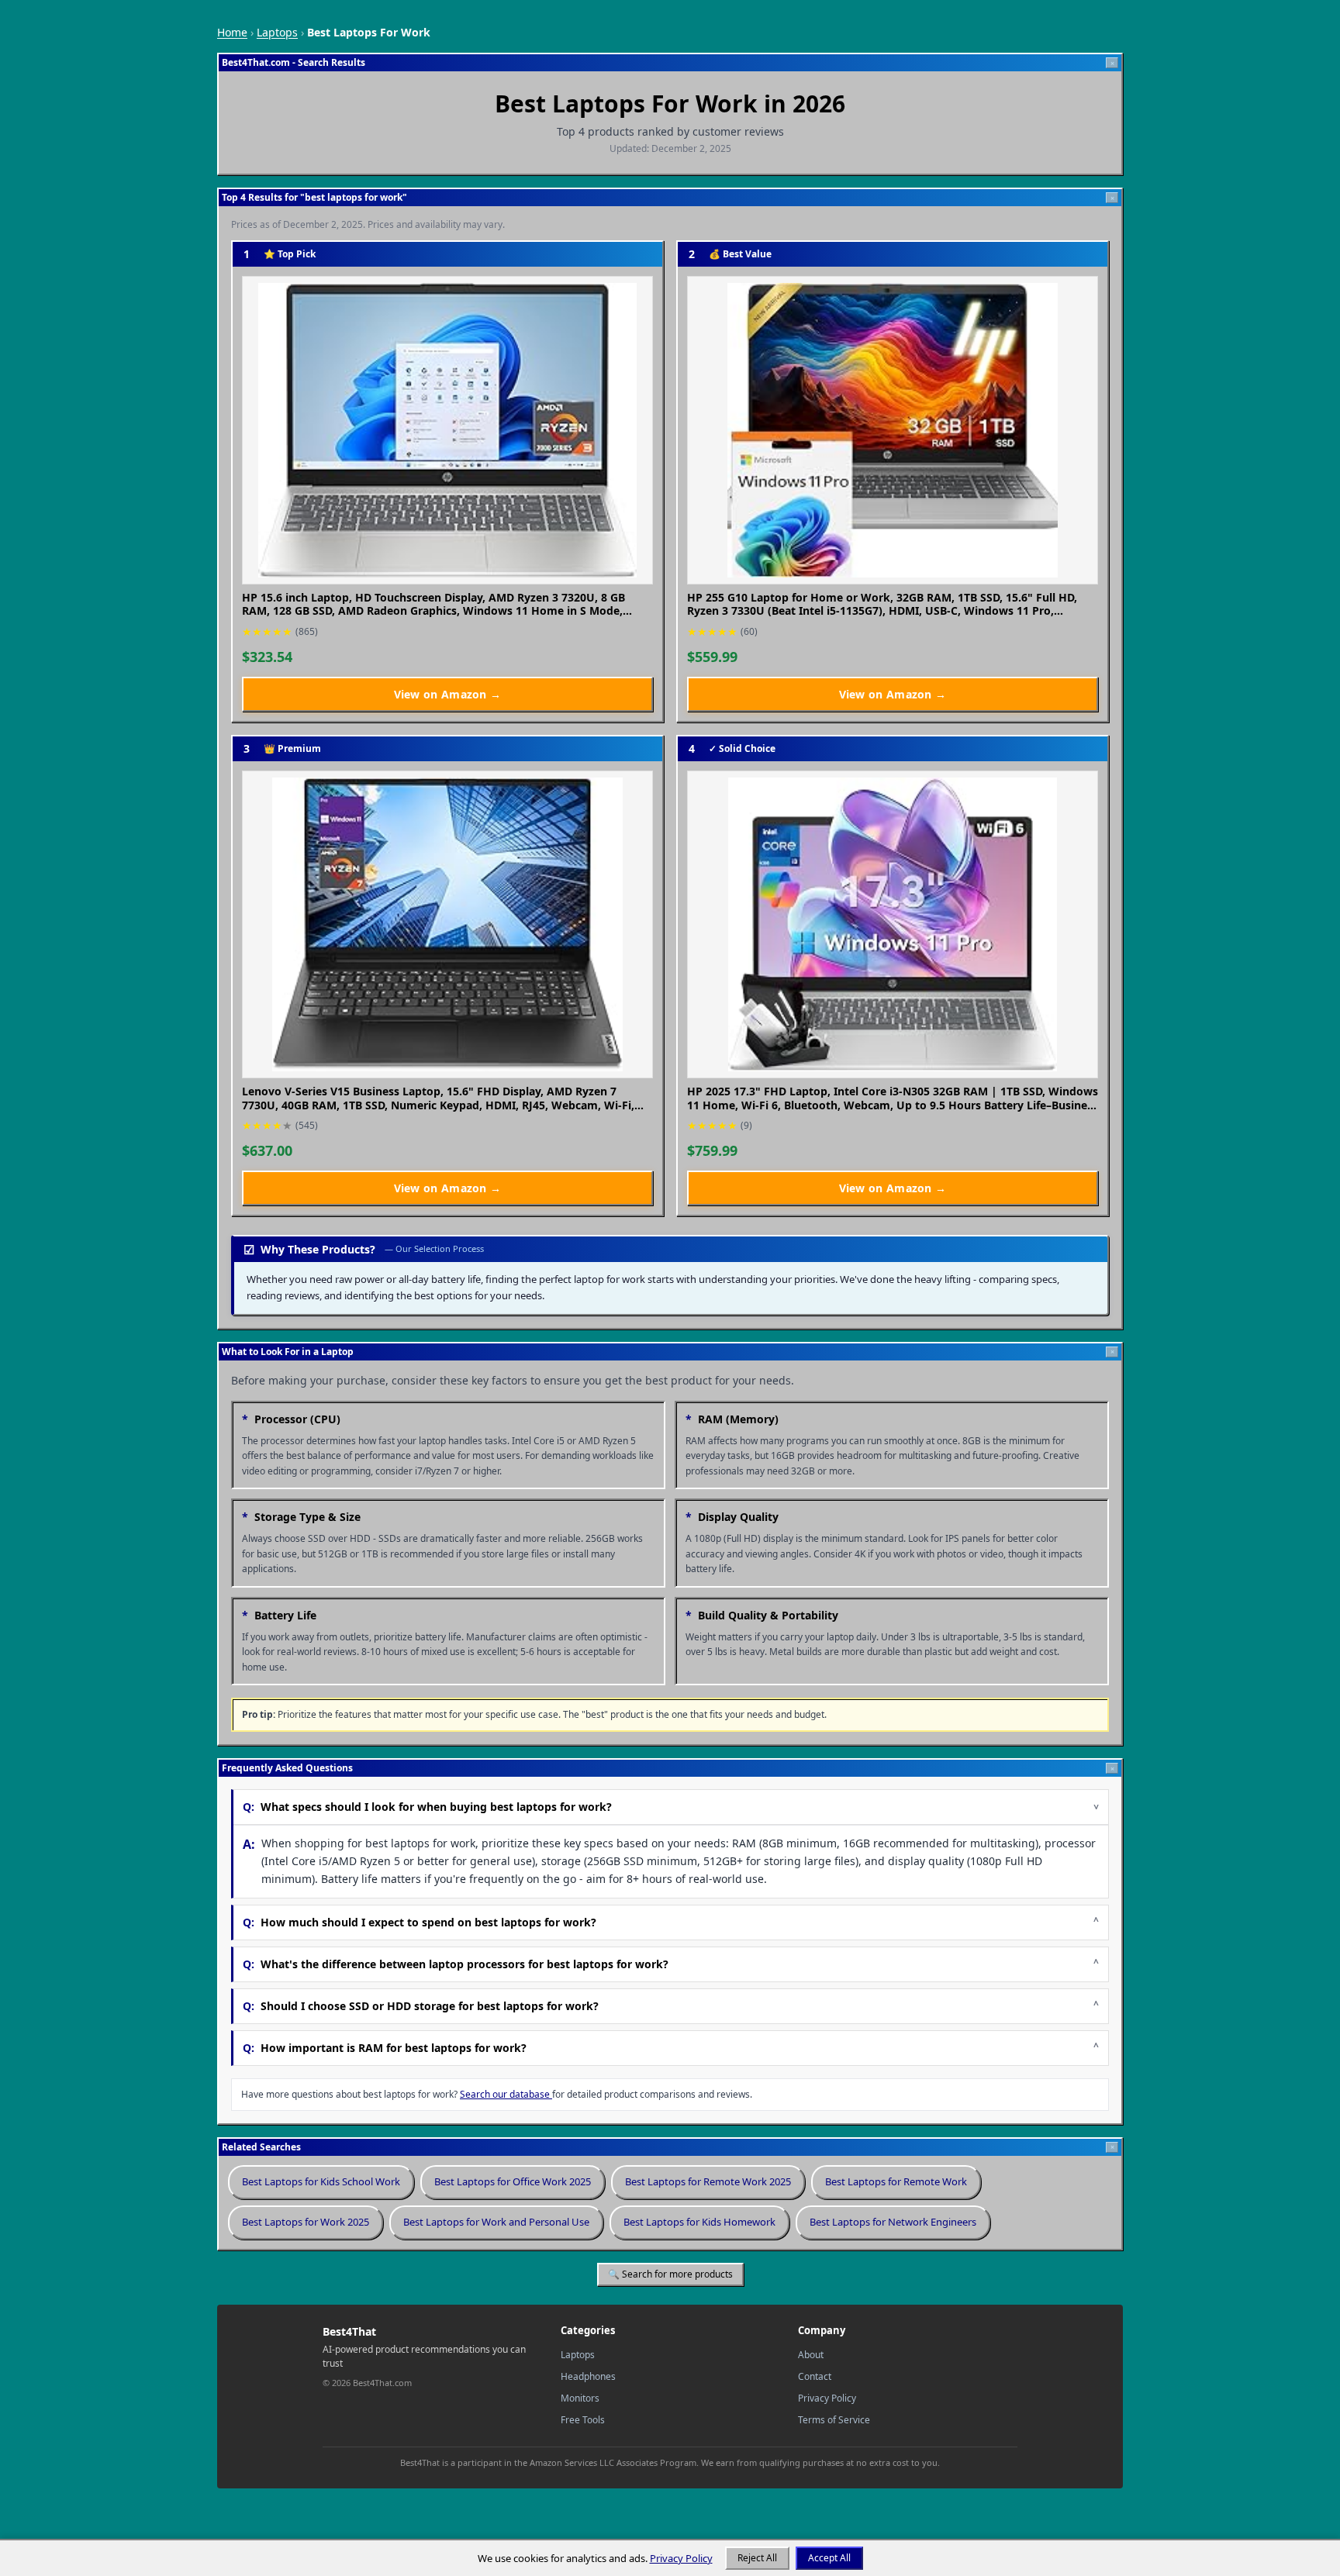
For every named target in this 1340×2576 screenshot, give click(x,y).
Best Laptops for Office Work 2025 (513, 2181)
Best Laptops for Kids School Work (321, 2181)
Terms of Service (834, 2420)
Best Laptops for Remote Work (896, 2181)
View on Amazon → (499, 694)
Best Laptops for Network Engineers (893, 2222)
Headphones (588, 2376)
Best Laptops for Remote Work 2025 (708, 2181)
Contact (815, 2376)
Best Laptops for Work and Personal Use (496, 2222)
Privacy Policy (827, 2398)
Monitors (580, 2398)
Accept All (829, 2558)
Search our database (506, 2094)
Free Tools (583, 2420)
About (811, 2355)
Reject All (757, 2558)
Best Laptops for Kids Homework (699, 2222)
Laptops (277, 32)
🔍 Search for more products (670, 2274)
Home (232, 32)
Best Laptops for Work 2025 (306, 2222)
